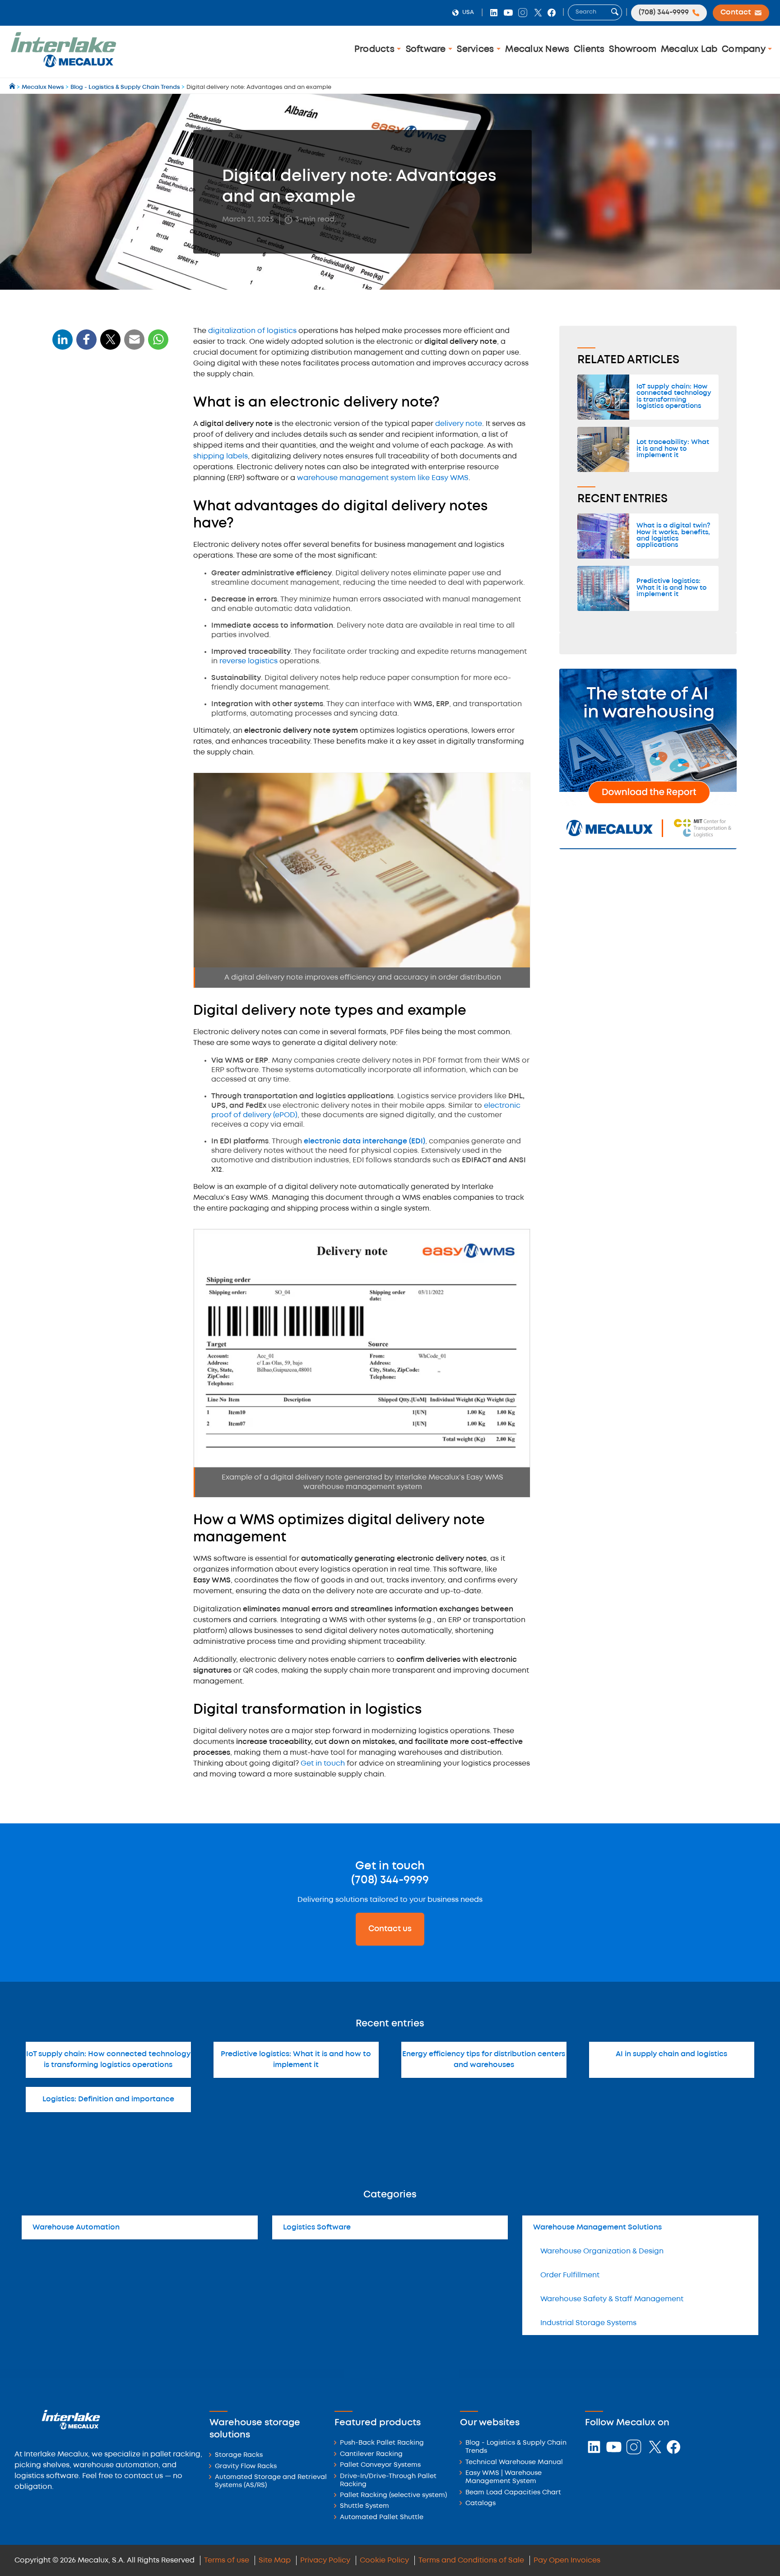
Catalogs (481, 2504)
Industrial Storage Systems (588, 2323)
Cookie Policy (384, 2560)
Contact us (390, 1929)
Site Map (275, 2560)
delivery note (459, 424)
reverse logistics (248, 661)
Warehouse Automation (76, 2227)
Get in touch (323, 1764)
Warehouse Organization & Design (602, 2251)
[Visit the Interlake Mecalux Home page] (13, 87)
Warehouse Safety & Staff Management (612, 2299)
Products (376, 49)
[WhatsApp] (135, 345)
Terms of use (227, 2560)
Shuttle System (364, 2506)
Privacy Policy (325, 2560)
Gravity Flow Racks (246, 2467)
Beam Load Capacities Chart (513, 2493)
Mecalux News (537, 49)
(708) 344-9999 (390, 1880)
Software (427, 49)
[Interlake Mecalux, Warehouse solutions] (63, 66)
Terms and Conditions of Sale (471, 2560)
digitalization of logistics (252, 331)
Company (745, 49)
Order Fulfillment (570, 2275)
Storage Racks (239, 2455)
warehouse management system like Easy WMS (383, 478)
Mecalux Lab (689, 49)
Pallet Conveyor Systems (380, 2465)
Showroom (633, 49)
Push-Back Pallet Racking (382, 2443)
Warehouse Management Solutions (597, 2227)
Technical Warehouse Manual (514, 2463)
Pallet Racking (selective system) (393, 2495)
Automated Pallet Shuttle (382, 2518)
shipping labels (221, 456)
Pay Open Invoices (567, 2560)
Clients (589, 49)
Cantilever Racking (371, 2454)
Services (476, 49)
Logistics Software (317, 2227)
